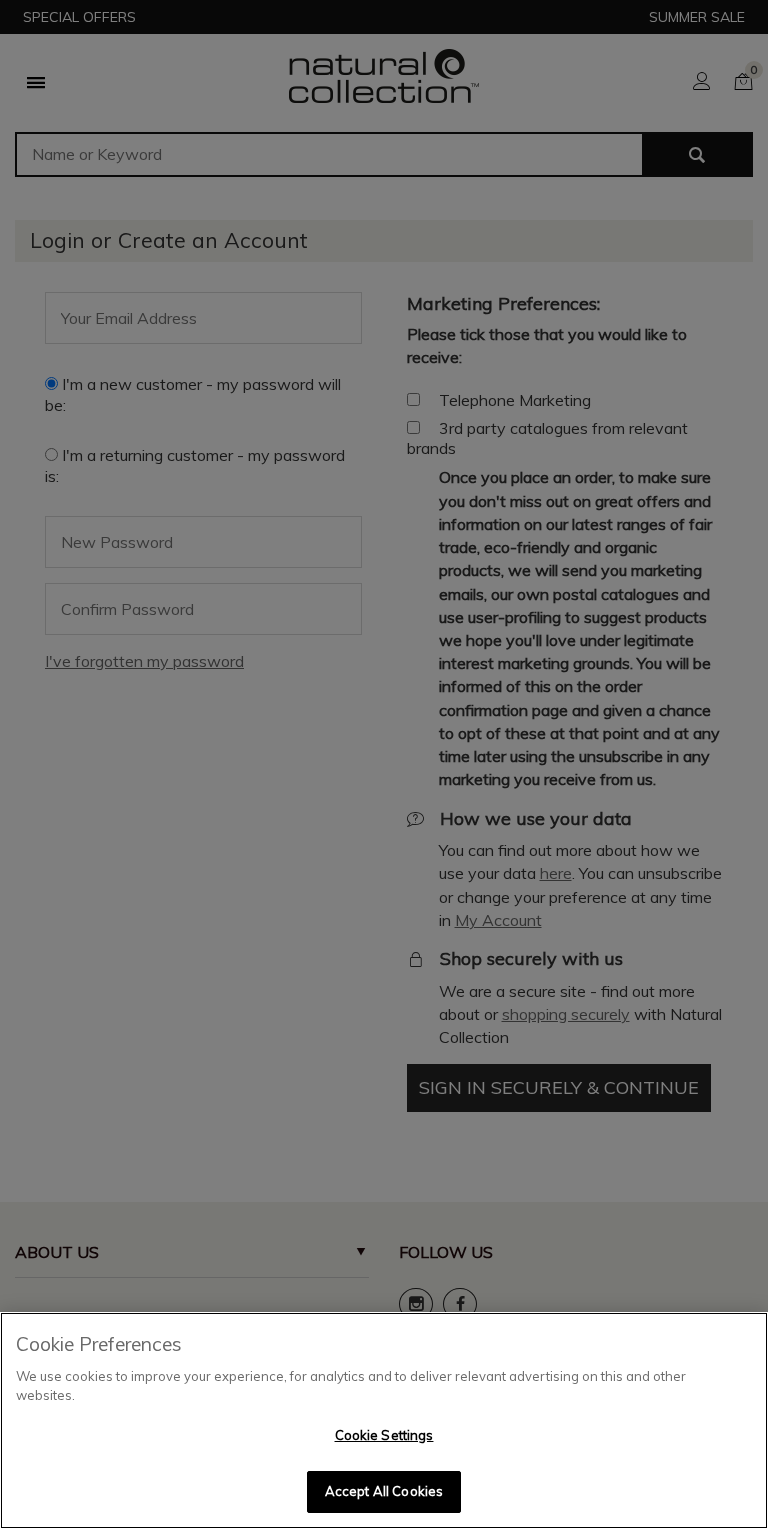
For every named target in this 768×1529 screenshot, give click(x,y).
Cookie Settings (384, 1435)
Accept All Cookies (384, 1491)
